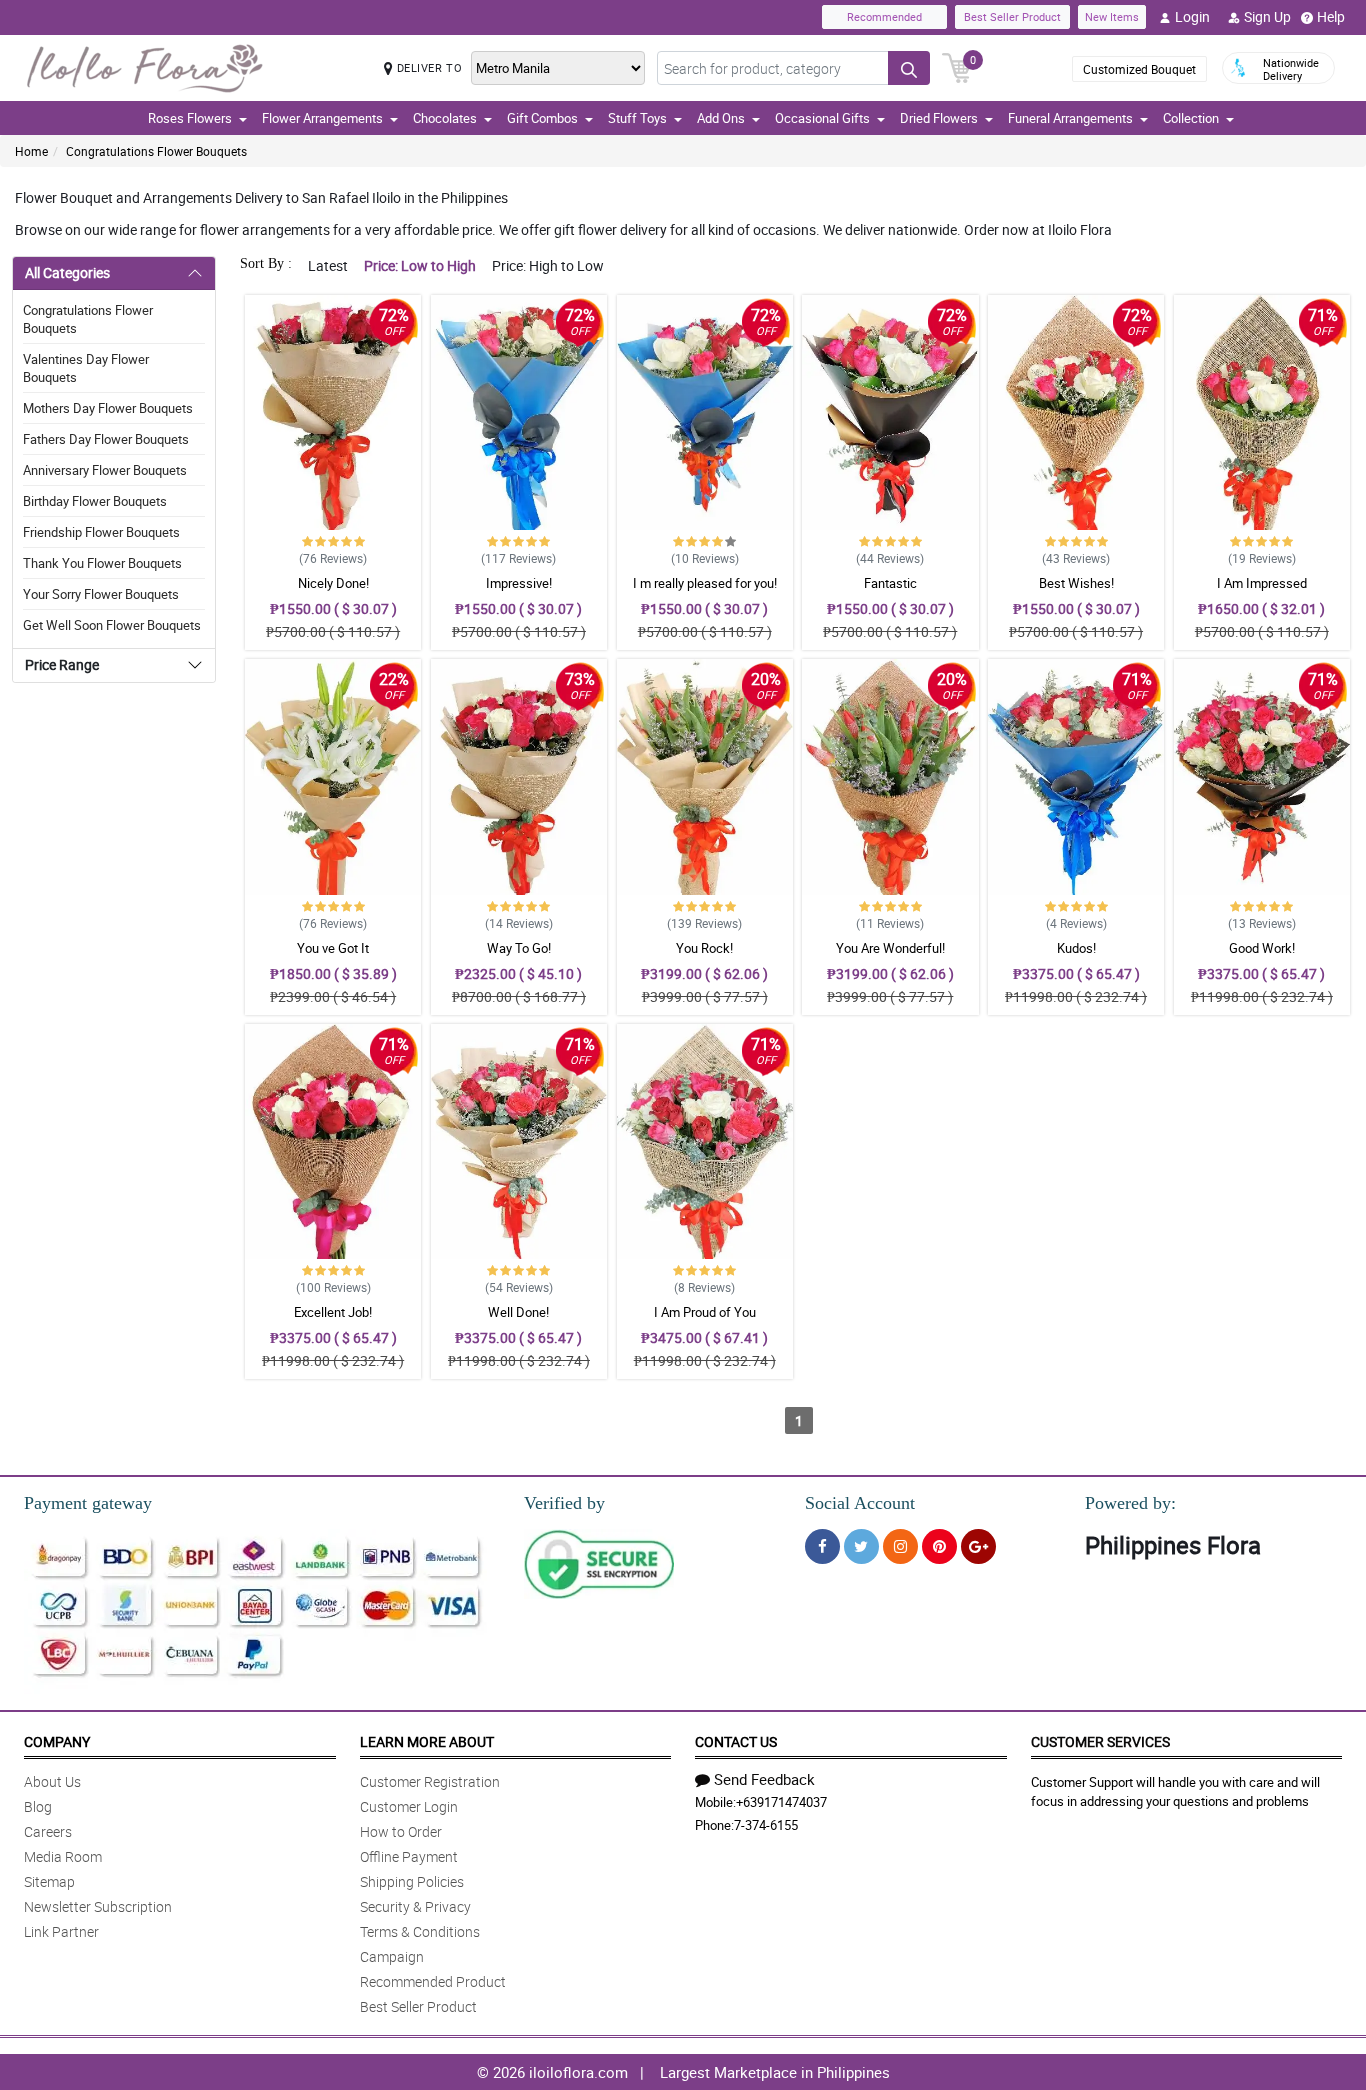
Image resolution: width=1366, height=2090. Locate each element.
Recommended (884, 16)
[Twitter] (861, 1546)
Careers (48, 1831)
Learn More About (427, 1741)
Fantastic (890, 583)
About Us (52, 1781)
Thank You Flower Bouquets (102, 563)
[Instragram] (900, 1546)
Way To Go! (519, 948)
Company (57, 1741)
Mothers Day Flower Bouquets (108, 408)
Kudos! (1076, 948)
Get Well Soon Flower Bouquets (112, 625)
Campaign (392, 1956)
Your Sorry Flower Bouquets (101, 594)
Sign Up (1267, 16)
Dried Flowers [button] (939, 118)
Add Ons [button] (721, 118)
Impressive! (519, 583)
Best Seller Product (1012, 16)
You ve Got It (333, 948)
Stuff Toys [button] (637, 118)
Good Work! (1262, 948)
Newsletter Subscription (98, 1906)
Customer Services (1100, 1741)
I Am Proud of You (705, 1312)
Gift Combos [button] (542, 118)
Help (1331, 16)
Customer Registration (430, 1781)
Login (1192, 16)
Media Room (63, 1856)
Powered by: (1130, 1503)
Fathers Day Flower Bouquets (106, 439)
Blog (38, 1806)
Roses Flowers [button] (190, 118)
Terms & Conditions (420, 1931)
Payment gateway (88, 1503)
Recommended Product (433, 1981)
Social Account (860, 1503)
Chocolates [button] (445, 118)
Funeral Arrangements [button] (1070, 118)
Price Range (62, 664)
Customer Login (409, 1806)
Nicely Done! (333, 583)
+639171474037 (781, 1802)
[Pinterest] (939, 1546)
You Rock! (704, 948)
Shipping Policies (412, 1881)
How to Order (401, 1831)
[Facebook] (822, 1546)
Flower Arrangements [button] (322, 118)
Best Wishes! (1076, 583)
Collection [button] (1191, 118)
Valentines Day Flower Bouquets (86, 368)
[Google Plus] (978, 1546)
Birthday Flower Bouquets (95, 501)
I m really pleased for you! (705, 583)
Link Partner (61, 1931)
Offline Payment (409, 1856)
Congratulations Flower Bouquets (156, 151)
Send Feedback (764, 1779)
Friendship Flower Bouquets (101, 532)
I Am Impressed (1262, 583)
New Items (1112, 16)
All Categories (67, 272)
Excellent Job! (333, 1312)
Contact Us (736, 1741)
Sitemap (49, 1881)
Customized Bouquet (1139, 69)
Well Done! (518, 1312)
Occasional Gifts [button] (822, 118)
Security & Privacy (415, 1906)
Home (31, 151)
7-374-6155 (766, 1825)
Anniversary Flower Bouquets (105, 470)
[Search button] (909, 68)
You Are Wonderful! (890, 948)
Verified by (564, 1503)
